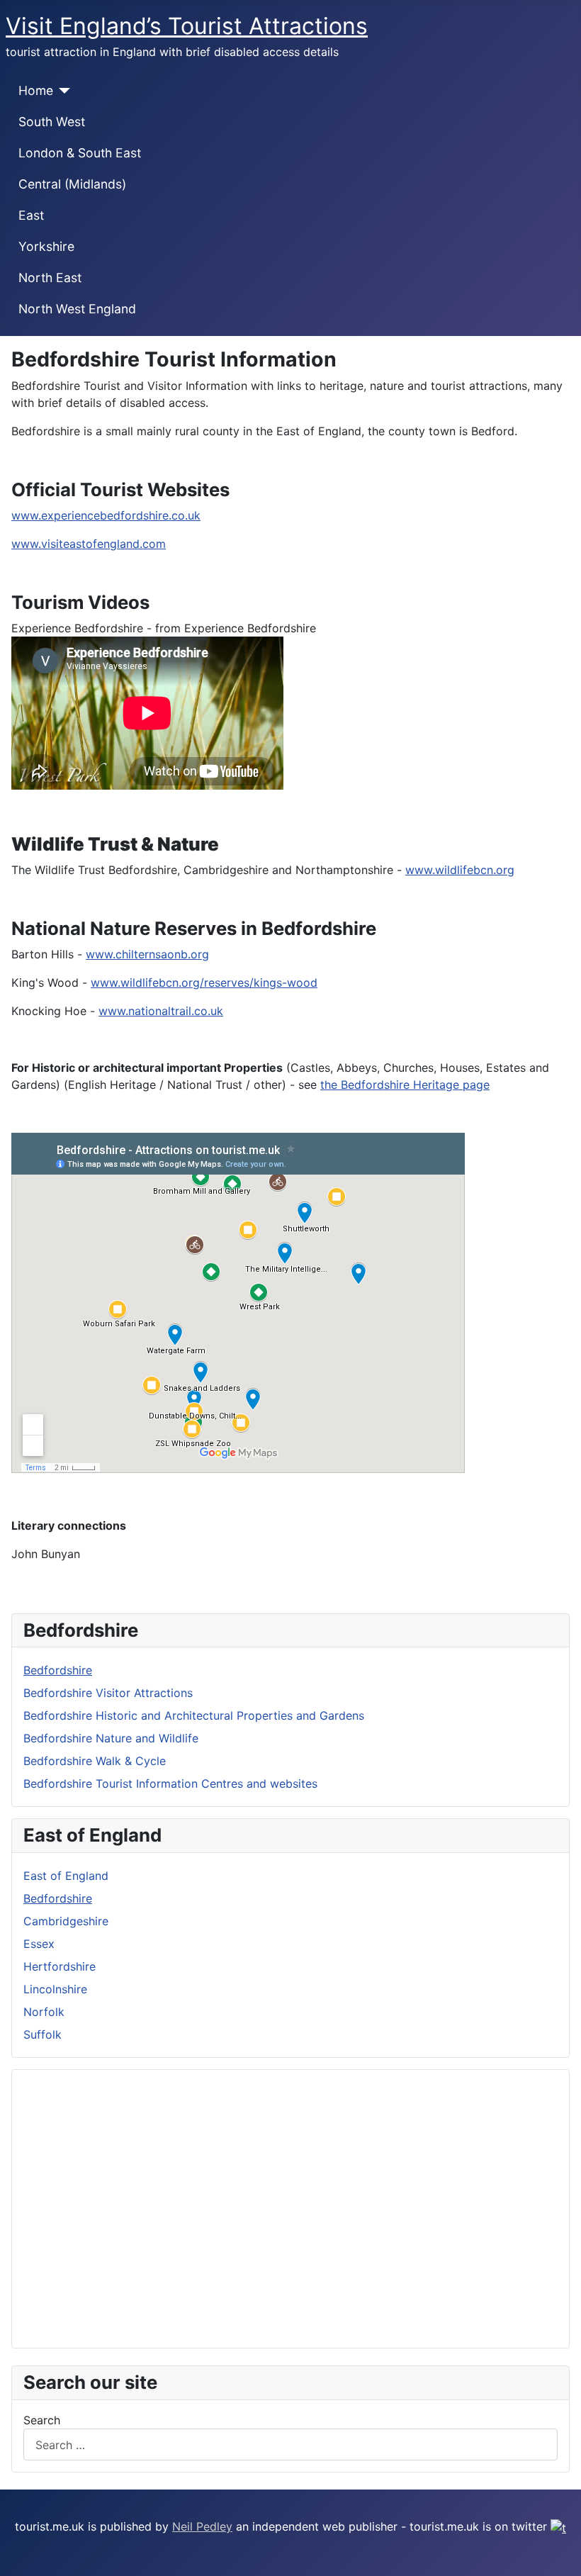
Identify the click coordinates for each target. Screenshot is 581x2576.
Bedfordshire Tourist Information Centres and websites (170, 1783)
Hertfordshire (60, 1966)
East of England (66, 1876)
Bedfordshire (58, 1670)
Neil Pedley (202, 2526)
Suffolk (43, 2034)
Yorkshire (46, 246)
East (31, 215)
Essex (39, 1944)
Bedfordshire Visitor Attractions (108, 1693)
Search (42, 2420)
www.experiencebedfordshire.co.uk (106, 515)
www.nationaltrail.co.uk (161, 1011)
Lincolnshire (55, 1989)
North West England (77, 309)
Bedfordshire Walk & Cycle (95, 1761)
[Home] (62, 91)
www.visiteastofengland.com (89, 544)
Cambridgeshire (66, 1921)
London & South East (80, 153)
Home (36, 90)
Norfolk (44, 2012)
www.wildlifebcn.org (460, 870)
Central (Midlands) (72, 184)
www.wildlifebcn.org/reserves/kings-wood (204, 982)
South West (52, 122)
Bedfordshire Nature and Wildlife (111, 1738)
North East (50, 278)
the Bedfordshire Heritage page (405, 1085)
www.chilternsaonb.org (147, 954)
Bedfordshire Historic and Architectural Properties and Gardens (194, 1715)
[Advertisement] (290, 2209)
